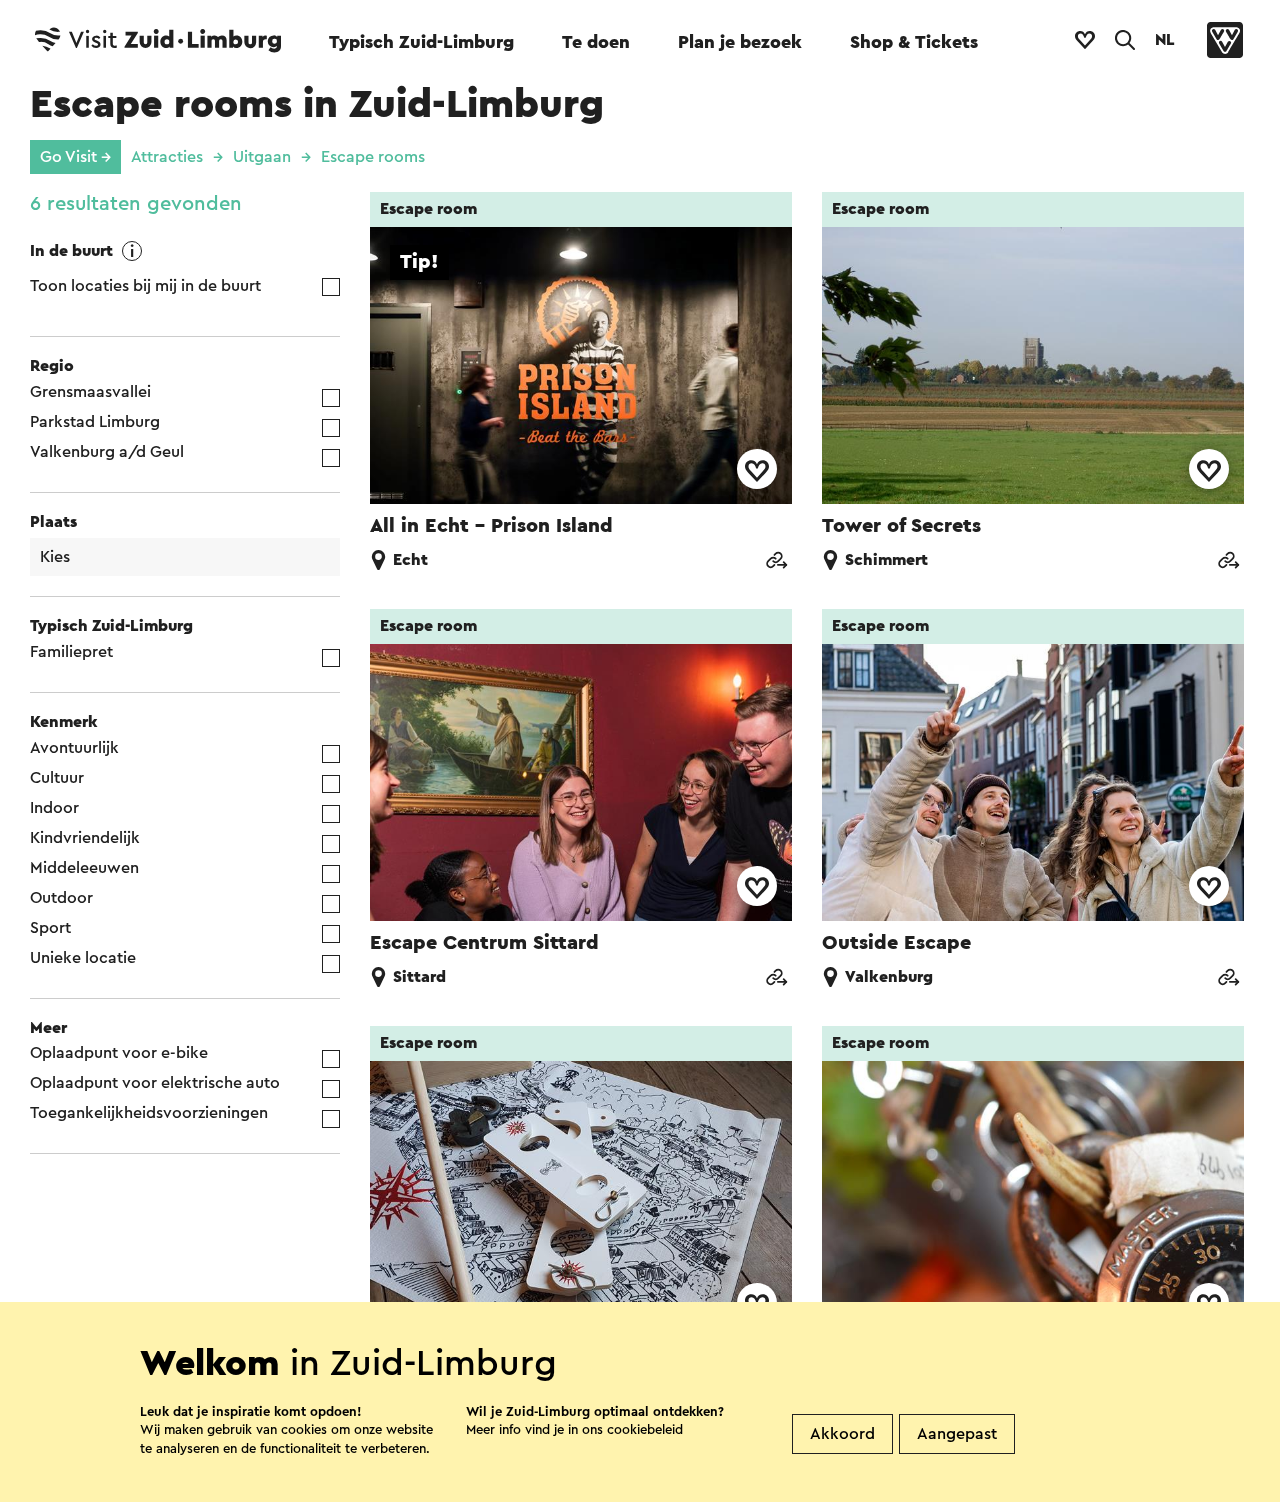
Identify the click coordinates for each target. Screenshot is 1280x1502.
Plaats (53, 522)
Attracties (167, 157)
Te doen (596, 42)
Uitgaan (262, 157)
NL (1165, 40)
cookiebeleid (645, 1429)
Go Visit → (75, 157)
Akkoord (842, 1434)
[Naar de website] (776, 562)
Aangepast (957, 1434)
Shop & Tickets (914, 42)
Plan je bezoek (740, 42)
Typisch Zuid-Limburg (421, 42)
